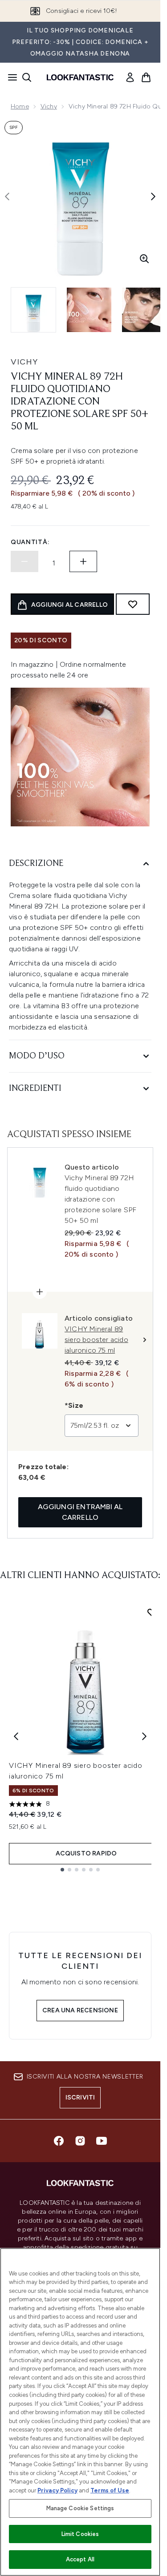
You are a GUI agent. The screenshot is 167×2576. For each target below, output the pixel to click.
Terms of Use (110, 2490)
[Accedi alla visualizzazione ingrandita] (144, 259)
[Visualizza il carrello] (146, 77)
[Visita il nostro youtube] (102, 2141)
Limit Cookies (80, 2534)
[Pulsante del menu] (10, 77)
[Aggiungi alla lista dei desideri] (133, 604)
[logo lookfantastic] (80, 77)
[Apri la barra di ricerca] (27, 77)
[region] (80, 2412)
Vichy (49, 106)
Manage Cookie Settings (80, 2508)
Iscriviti (80, 2097)
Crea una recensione (80, 2010)
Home (20, 106)
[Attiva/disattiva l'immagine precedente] (7, 196)
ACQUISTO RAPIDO (86, 1853)
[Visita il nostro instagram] (80, 2141)
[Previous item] (16, 1736)
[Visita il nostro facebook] (59, 2141)
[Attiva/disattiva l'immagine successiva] (153, 196)
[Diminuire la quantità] (24, 561)
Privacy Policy (57, 2490)
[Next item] (144, 1736)
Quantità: (30, 542)
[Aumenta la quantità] (83, 561)
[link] (130, 77)
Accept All (80, 2559)
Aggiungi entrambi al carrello (80, 1512)
